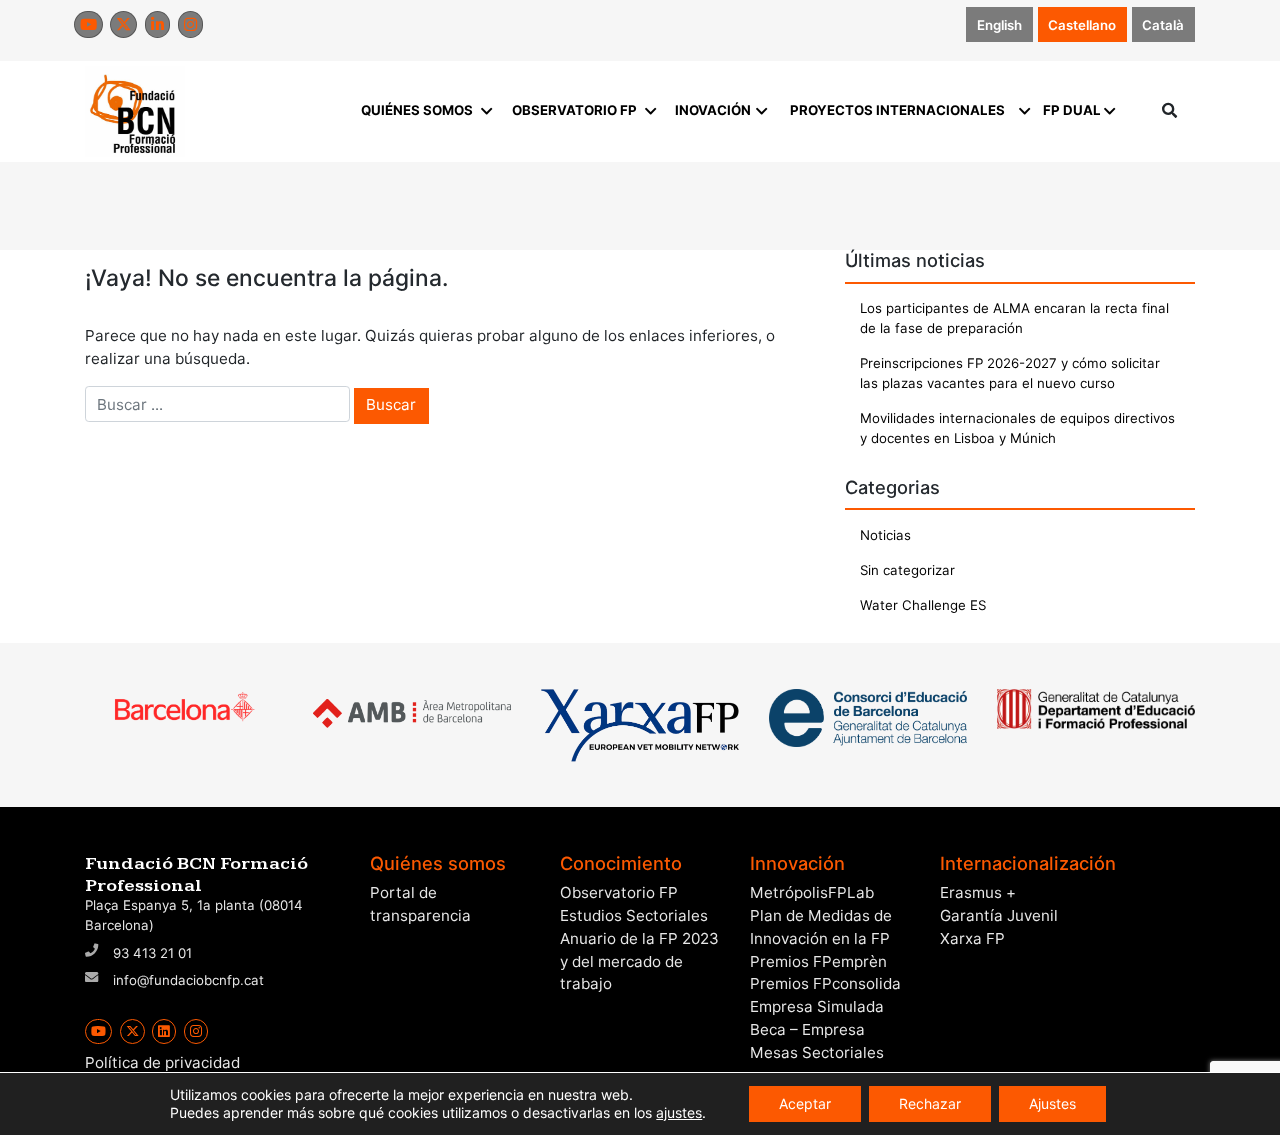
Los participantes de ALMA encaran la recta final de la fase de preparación (1014, 318)
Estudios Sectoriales (634, 915)
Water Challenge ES (923, 605)
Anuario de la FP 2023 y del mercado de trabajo (639, 961)
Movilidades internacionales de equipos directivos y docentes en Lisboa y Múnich (1017, 428)
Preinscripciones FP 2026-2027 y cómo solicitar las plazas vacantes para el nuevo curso (1010, 373)
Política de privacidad (162, 1062)
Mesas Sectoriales (817, 1052)
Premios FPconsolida (825, 983)
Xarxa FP (972, 938)
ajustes (679, 1112)
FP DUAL (1072, 110)
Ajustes (1052, 1103)
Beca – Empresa (807, 1029)
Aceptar (805, 1103)
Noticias (885, 535)
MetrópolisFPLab (812, 892)
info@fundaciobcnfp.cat (188, 980)
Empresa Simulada (817, 1006)
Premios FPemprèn (818, 961)
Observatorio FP (619, 892)
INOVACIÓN (713, 110)
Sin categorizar (907, 570)
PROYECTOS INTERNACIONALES (897, 110)
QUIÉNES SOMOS (417, 110)
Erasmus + (978, 892)
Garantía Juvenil (999, 915)
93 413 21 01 (152, 953)
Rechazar (930, 1103)
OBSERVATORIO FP (574, 110)
